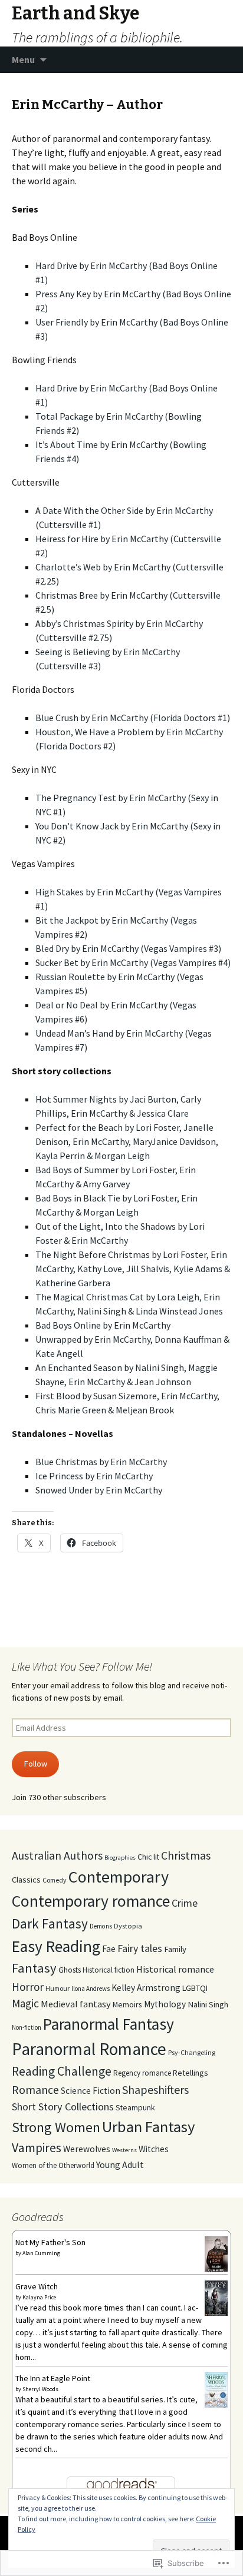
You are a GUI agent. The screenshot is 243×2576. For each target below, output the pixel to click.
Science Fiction (91, 2091)
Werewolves (87, 2149)
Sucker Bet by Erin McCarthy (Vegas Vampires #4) (133, 962)
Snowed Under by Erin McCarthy (99, 1490)
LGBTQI (195, 1988)
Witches (154, 2149)
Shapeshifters (155, 2089)
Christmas (186, 1855)
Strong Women (56, 2127)
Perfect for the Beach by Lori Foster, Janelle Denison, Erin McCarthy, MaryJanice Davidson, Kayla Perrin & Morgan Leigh (127, 1141)
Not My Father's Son (50, 2242)
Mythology (165, 2004)
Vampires (37, 2148)
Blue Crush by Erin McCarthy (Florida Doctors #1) (133, 718)
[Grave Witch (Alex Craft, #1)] (216, 2298)
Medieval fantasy (76, 2004)
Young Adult (120, 2165)
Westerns (124, 2150)
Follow (36, 1764)
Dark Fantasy (50, 1923)
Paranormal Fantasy (109, 2024)
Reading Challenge (62, 2071)
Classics (26, 1880)
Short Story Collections (63, 2107)
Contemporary (119, 1877)
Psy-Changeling (192, 2052)
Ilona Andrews (91, 1989)
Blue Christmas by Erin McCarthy (101, 1462)
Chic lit (148, 1857)
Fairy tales (140, 1948)
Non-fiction (27, 2027)
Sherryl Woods (40, 2389)
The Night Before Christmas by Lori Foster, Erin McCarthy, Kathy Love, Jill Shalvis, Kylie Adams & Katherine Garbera (133, 1269)
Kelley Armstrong (146, 1988)
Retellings (191, 2073)
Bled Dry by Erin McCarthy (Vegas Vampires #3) (128, 948)
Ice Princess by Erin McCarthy (94, 1476)
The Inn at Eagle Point (53, 2378)
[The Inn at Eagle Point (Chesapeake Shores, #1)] (216, 2389)
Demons (101, 1926)
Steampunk (135, 2107)
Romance (35, 2089)
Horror (28, 1987)
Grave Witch (37, 2286)
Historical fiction (109, 1970)
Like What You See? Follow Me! (82, 1666)
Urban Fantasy (149, 2127)
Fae (109, 1948)
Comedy (55, 1880)
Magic (25, 2003)
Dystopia (128, 1926)
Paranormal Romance (89, 2049)
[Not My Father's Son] (216, 2254)
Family (175, 1949)
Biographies (120, 1858)
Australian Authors (57, 1855)
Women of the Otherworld (53, 2165)
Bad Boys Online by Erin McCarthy (103, 1325)
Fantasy (34, 1968)
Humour (58, 1988)
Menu (23, 59)
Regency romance (142, 2073)
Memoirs (127, 2004)
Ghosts (70, 1970)
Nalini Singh (208, 2004)
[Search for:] (221, 60)
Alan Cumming (41, 2253)
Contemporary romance (91, 1901)
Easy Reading (56, 1946)
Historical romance (175, 1969)
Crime (185, 1903)
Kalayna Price (39, 2297)
